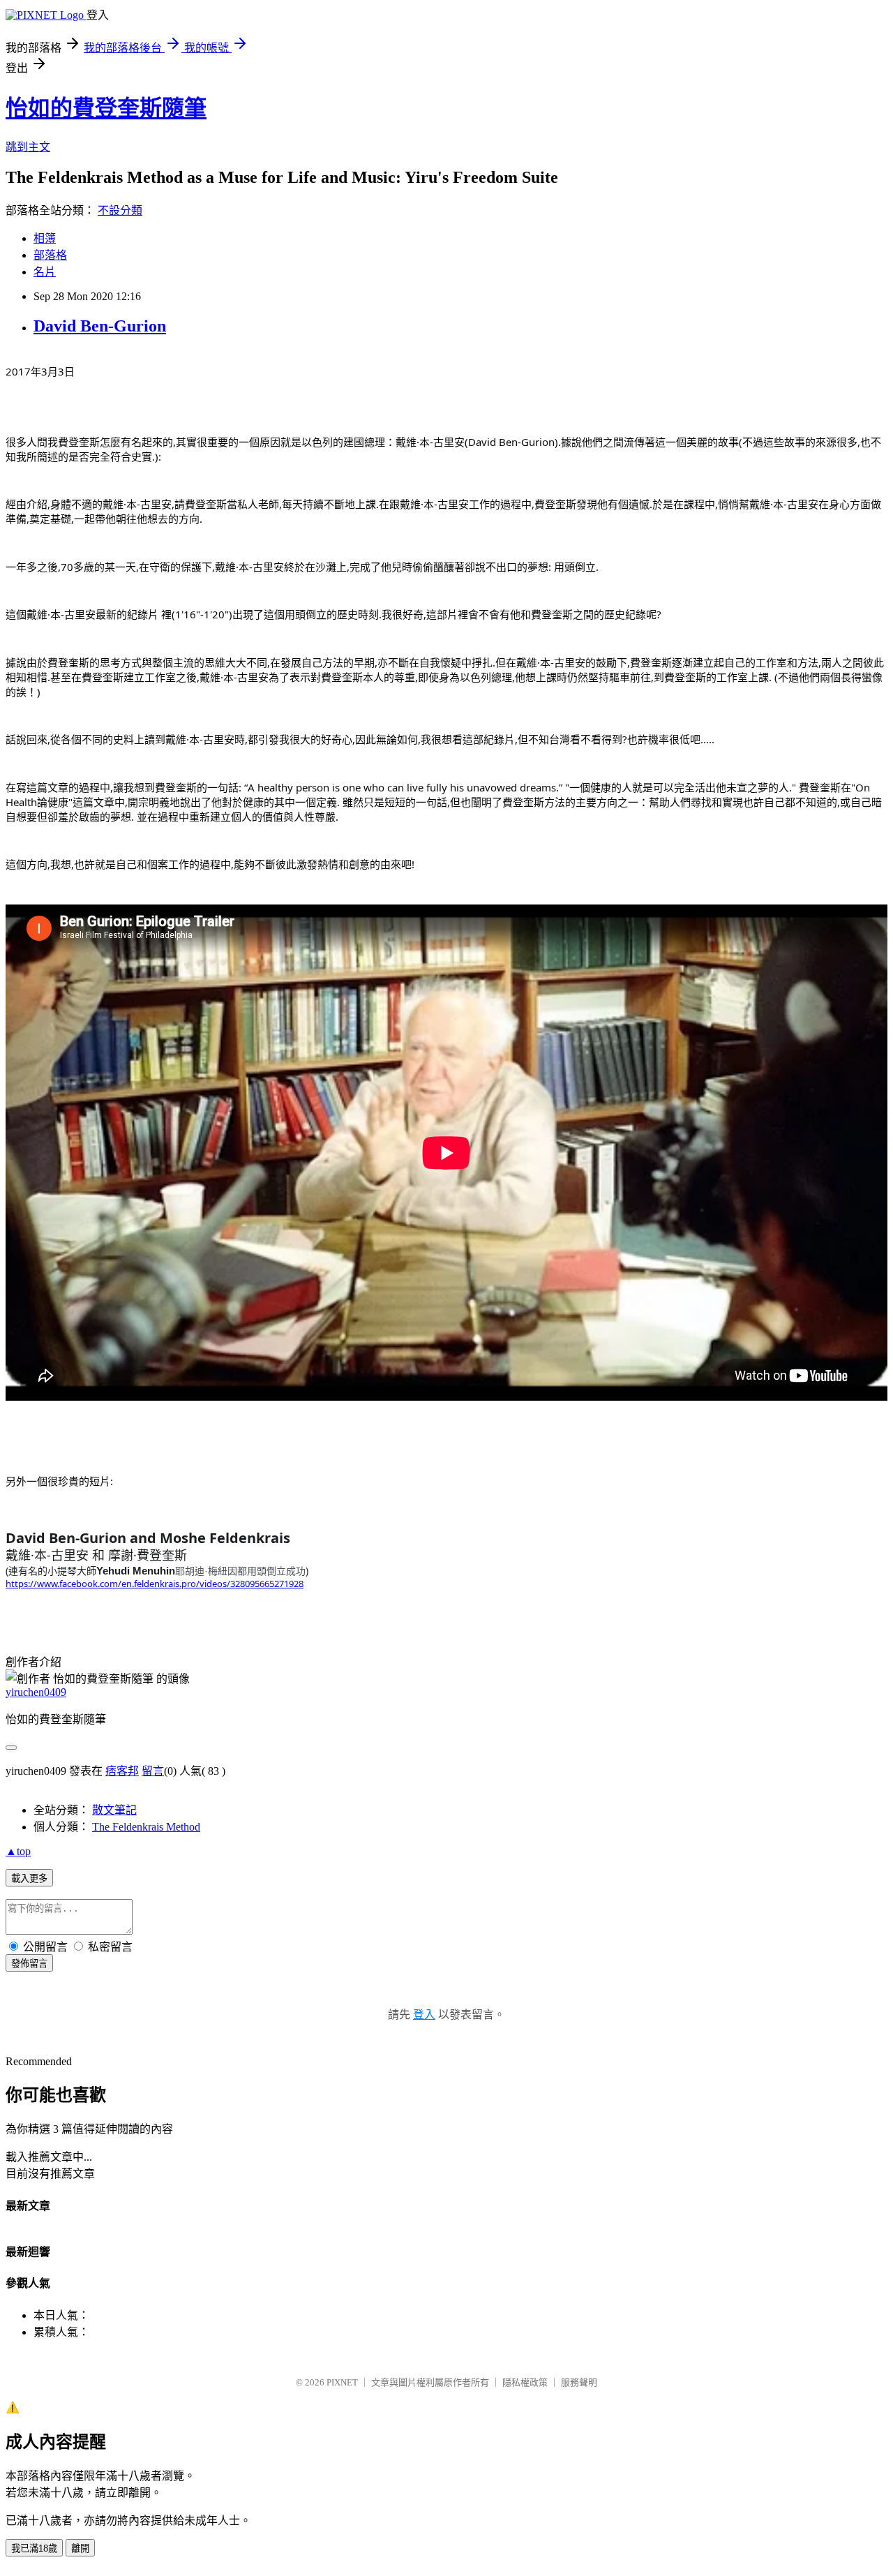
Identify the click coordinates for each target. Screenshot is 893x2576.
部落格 (50, 255)
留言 (153, 1771)
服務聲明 (579, 2382)
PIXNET (342, 2382)
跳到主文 (28, 147)
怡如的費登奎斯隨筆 (106, 108)
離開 (80, 2548)
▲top (18, 1851)
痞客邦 (122, 1771)
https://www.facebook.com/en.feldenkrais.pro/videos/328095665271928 (155, 1584)
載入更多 (29, 1878)
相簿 (45, 238)
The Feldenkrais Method (146, 1827)
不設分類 (120, 210)
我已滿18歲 (34, 2548)
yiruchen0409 (36, 1692)
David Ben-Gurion (100, 326)
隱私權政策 (525, 2382)
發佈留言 (29, 1964)
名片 (45, 272)
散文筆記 (114, 1810)
